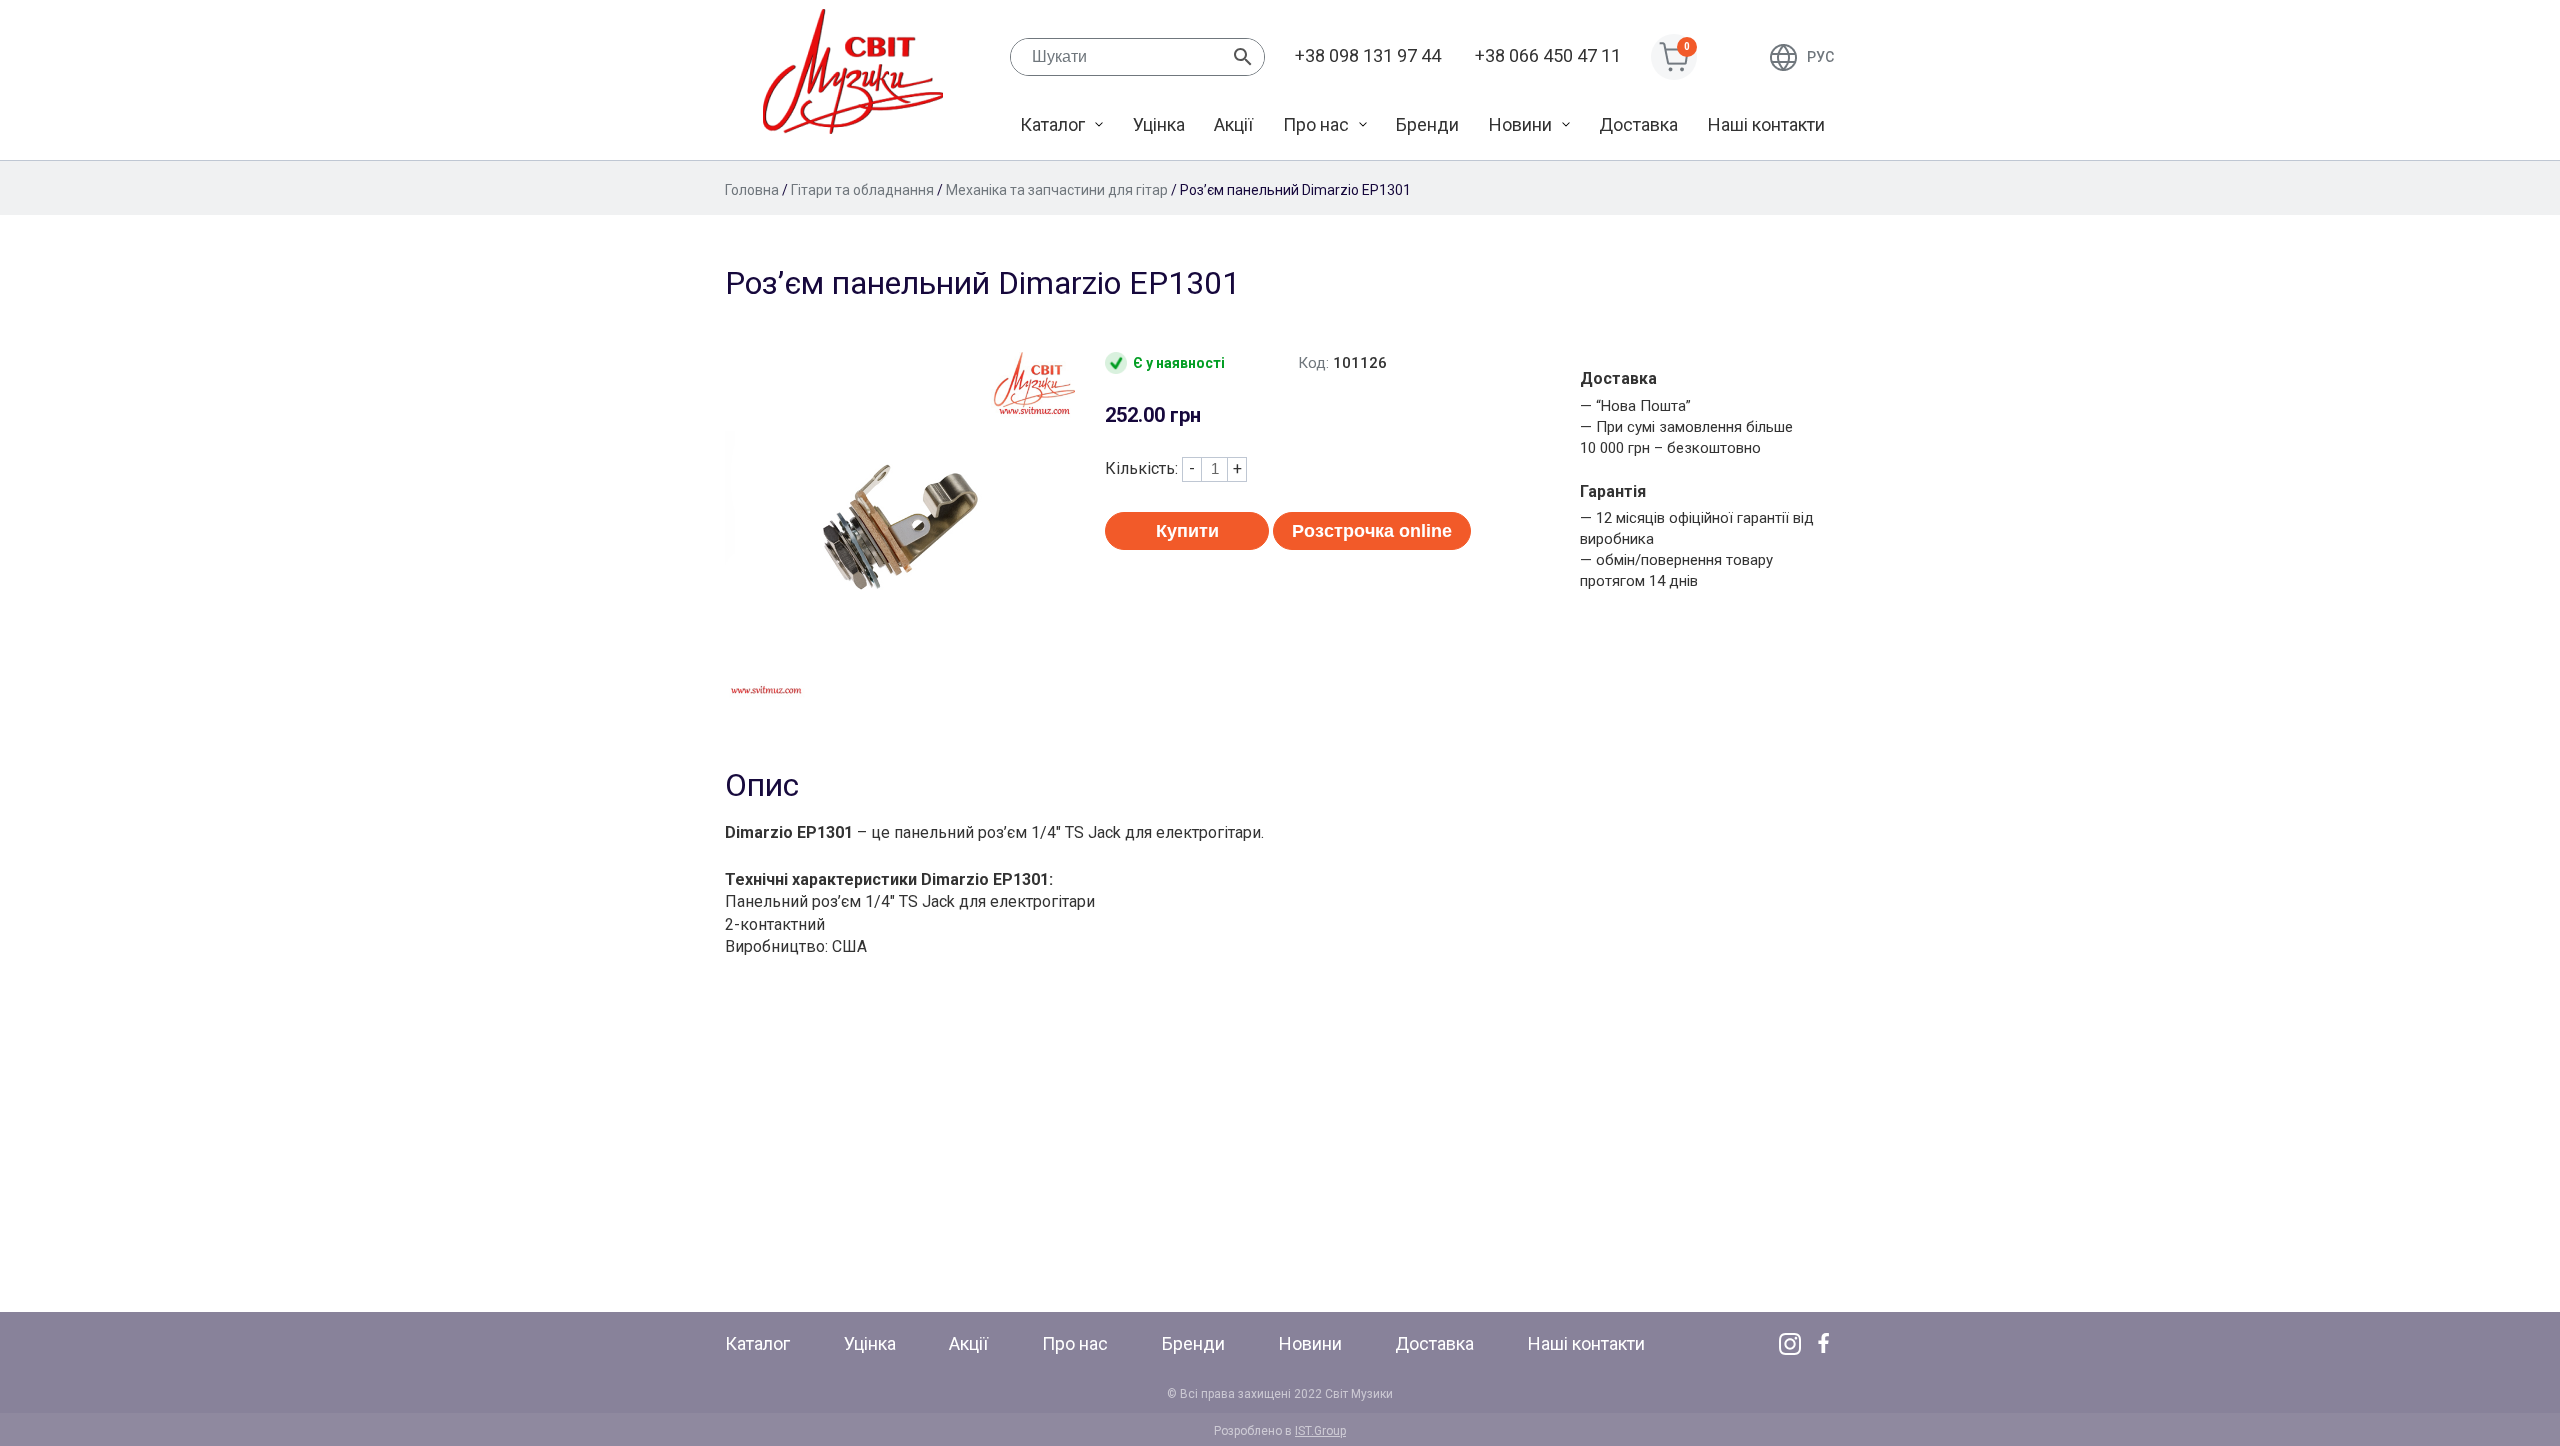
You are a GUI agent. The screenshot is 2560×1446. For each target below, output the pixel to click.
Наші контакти (1766, 124)
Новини (1520, 124)
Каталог (1052, 124)
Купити (1187, 531)
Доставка (1638, 124)
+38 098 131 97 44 (1368, 55)
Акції (1233, 124)
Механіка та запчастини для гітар (1057, 190)
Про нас (1316, 124)
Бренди (1427, 124)
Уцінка (1159, 124)
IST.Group (1320, 1431)
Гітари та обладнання (862, 190)
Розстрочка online (1372, 531)
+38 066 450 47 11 (1548, 55)
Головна (752, 190)
